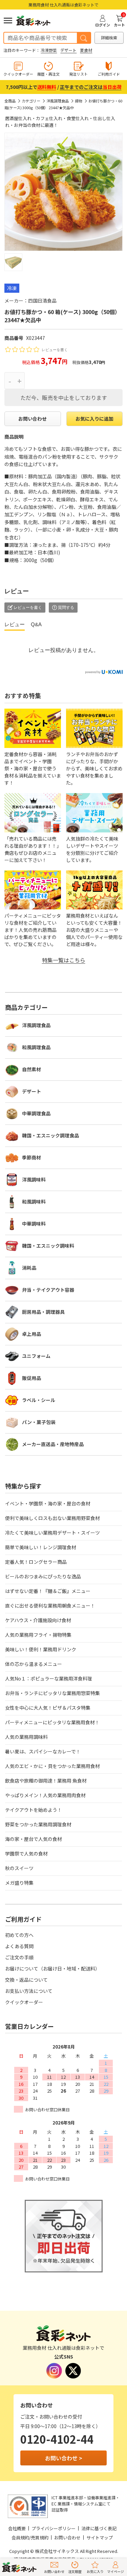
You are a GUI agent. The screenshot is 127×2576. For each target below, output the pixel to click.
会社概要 (17, 2528)
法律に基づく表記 (99, 2528)
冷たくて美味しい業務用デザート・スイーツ (52, 1533)
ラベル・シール (39, 1400)
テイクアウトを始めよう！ (34, 1810)
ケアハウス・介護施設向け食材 (38, 1620)
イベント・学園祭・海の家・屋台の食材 (48, 1503)
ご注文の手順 (19, 1957)
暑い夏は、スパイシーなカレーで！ (43, 1751)
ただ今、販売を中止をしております (64, 398)
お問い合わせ (33, 419)
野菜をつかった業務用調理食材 (38, 1824)
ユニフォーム (36, 1356)
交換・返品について (26, 1980)
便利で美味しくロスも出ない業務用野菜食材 (52, 1518)
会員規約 (20, 2537)
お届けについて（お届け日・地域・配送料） (52, 1968)
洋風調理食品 (58, 101)
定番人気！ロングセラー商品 (36, 1562)
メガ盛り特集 (19, 1883)
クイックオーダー (24, 2002)
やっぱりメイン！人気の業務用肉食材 (45, 1795)
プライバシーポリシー (54, 2528)
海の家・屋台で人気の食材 (34, 1839)
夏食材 (86, 50)
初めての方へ (19, 1935)
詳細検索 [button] (109, 37)
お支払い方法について (29, 1991)
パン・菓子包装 (39, 1422)
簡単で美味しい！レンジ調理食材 (41, 1547)
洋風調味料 (34, 1179)
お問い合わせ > (64, 2458)
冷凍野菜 (49, 50)
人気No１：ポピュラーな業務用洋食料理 (49, 1678)
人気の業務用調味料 (26, 1737)
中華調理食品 (36, 1113)
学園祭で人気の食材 (26, 1853)
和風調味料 (34, 1202)
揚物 (79, 101)
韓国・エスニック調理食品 (50, 1135)
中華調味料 (34, 1224)
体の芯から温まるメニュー (34, 1664)
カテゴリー (31, 101)
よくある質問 (19, 1946)
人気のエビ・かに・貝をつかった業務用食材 (52, 1766)
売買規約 (40, 2537)
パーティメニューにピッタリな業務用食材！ (52, 1722)
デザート (68, 50)
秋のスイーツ (19, 1868)
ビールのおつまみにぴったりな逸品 (43, 1576)
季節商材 (31, 1157)
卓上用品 (31, 1334)
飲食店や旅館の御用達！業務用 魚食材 (46, 1781)
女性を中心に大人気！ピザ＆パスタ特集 (48, 1708)
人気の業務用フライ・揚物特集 (38, 1635)
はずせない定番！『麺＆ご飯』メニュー (48, 1591)
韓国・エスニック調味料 (48, 1246)
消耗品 (29, 1268)
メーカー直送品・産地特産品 (53, 1444)
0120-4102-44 (57, 2439)
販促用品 (31, 1378)
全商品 (10, 101)
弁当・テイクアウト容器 (48, 1290)
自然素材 (31, 1069)
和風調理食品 (36, 1047)
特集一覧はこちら (64, 960)
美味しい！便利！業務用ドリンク (41, 1649)
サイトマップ (100, 2537)
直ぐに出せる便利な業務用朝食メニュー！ (50, 1606)
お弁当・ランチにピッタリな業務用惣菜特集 (52, 1693)
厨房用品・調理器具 (43, 1312)
